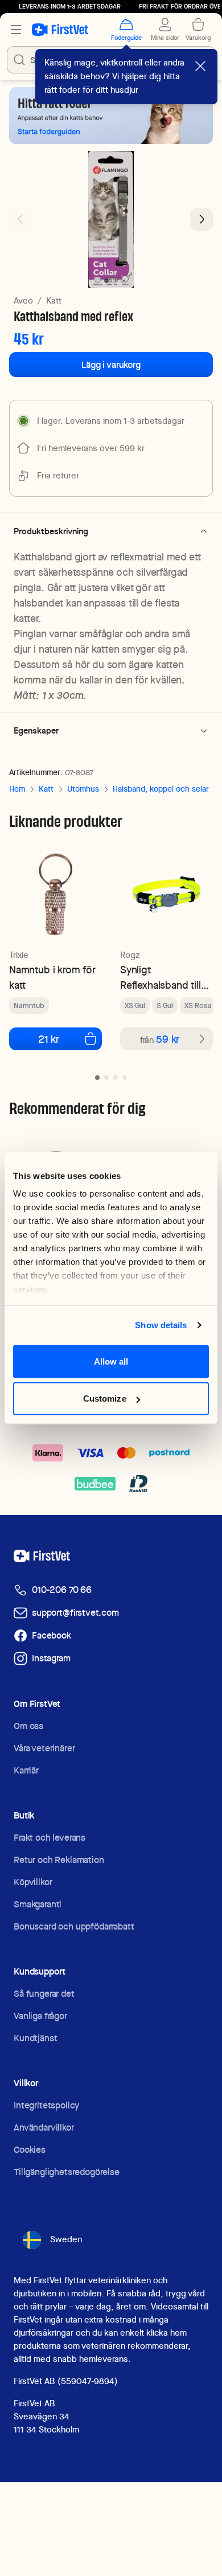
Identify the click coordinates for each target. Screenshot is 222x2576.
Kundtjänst (35, 2038)
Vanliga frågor (40, 2016)
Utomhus (83, 789)
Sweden (66, 2239)
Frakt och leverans (50, 1838)
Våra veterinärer (44, 1748)
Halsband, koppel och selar (161, 789)
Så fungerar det (44, 1994)
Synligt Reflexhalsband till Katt (161, 978)
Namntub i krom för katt (52, 977)
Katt (54, 301)
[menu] (16, 30)
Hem (17, 789)
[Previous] (20, 219)
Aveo (23, 301)
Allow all (111, 1361)
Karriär (26, 1770)
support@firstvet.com (75, 1613)
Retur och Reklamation (59, 1860)
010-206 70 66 (62, 1590)
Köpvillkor (33, 1882)
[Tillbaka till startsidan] (60, 30)
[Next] (202, 219)
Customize (105, 1398)
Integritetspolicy (46, 2105)
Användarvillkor (44, 2127)
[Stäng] (200, 66)
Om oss (28, 1726)
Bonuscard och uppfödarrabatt (74, 1926)
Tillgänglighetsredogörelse (67, 2172)
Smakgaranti (38, 1904)
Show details (161, 1325)
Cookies (30, 2150)
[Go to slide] (97, 1078)
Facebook (52, 1635)
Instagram (51, 1658)
